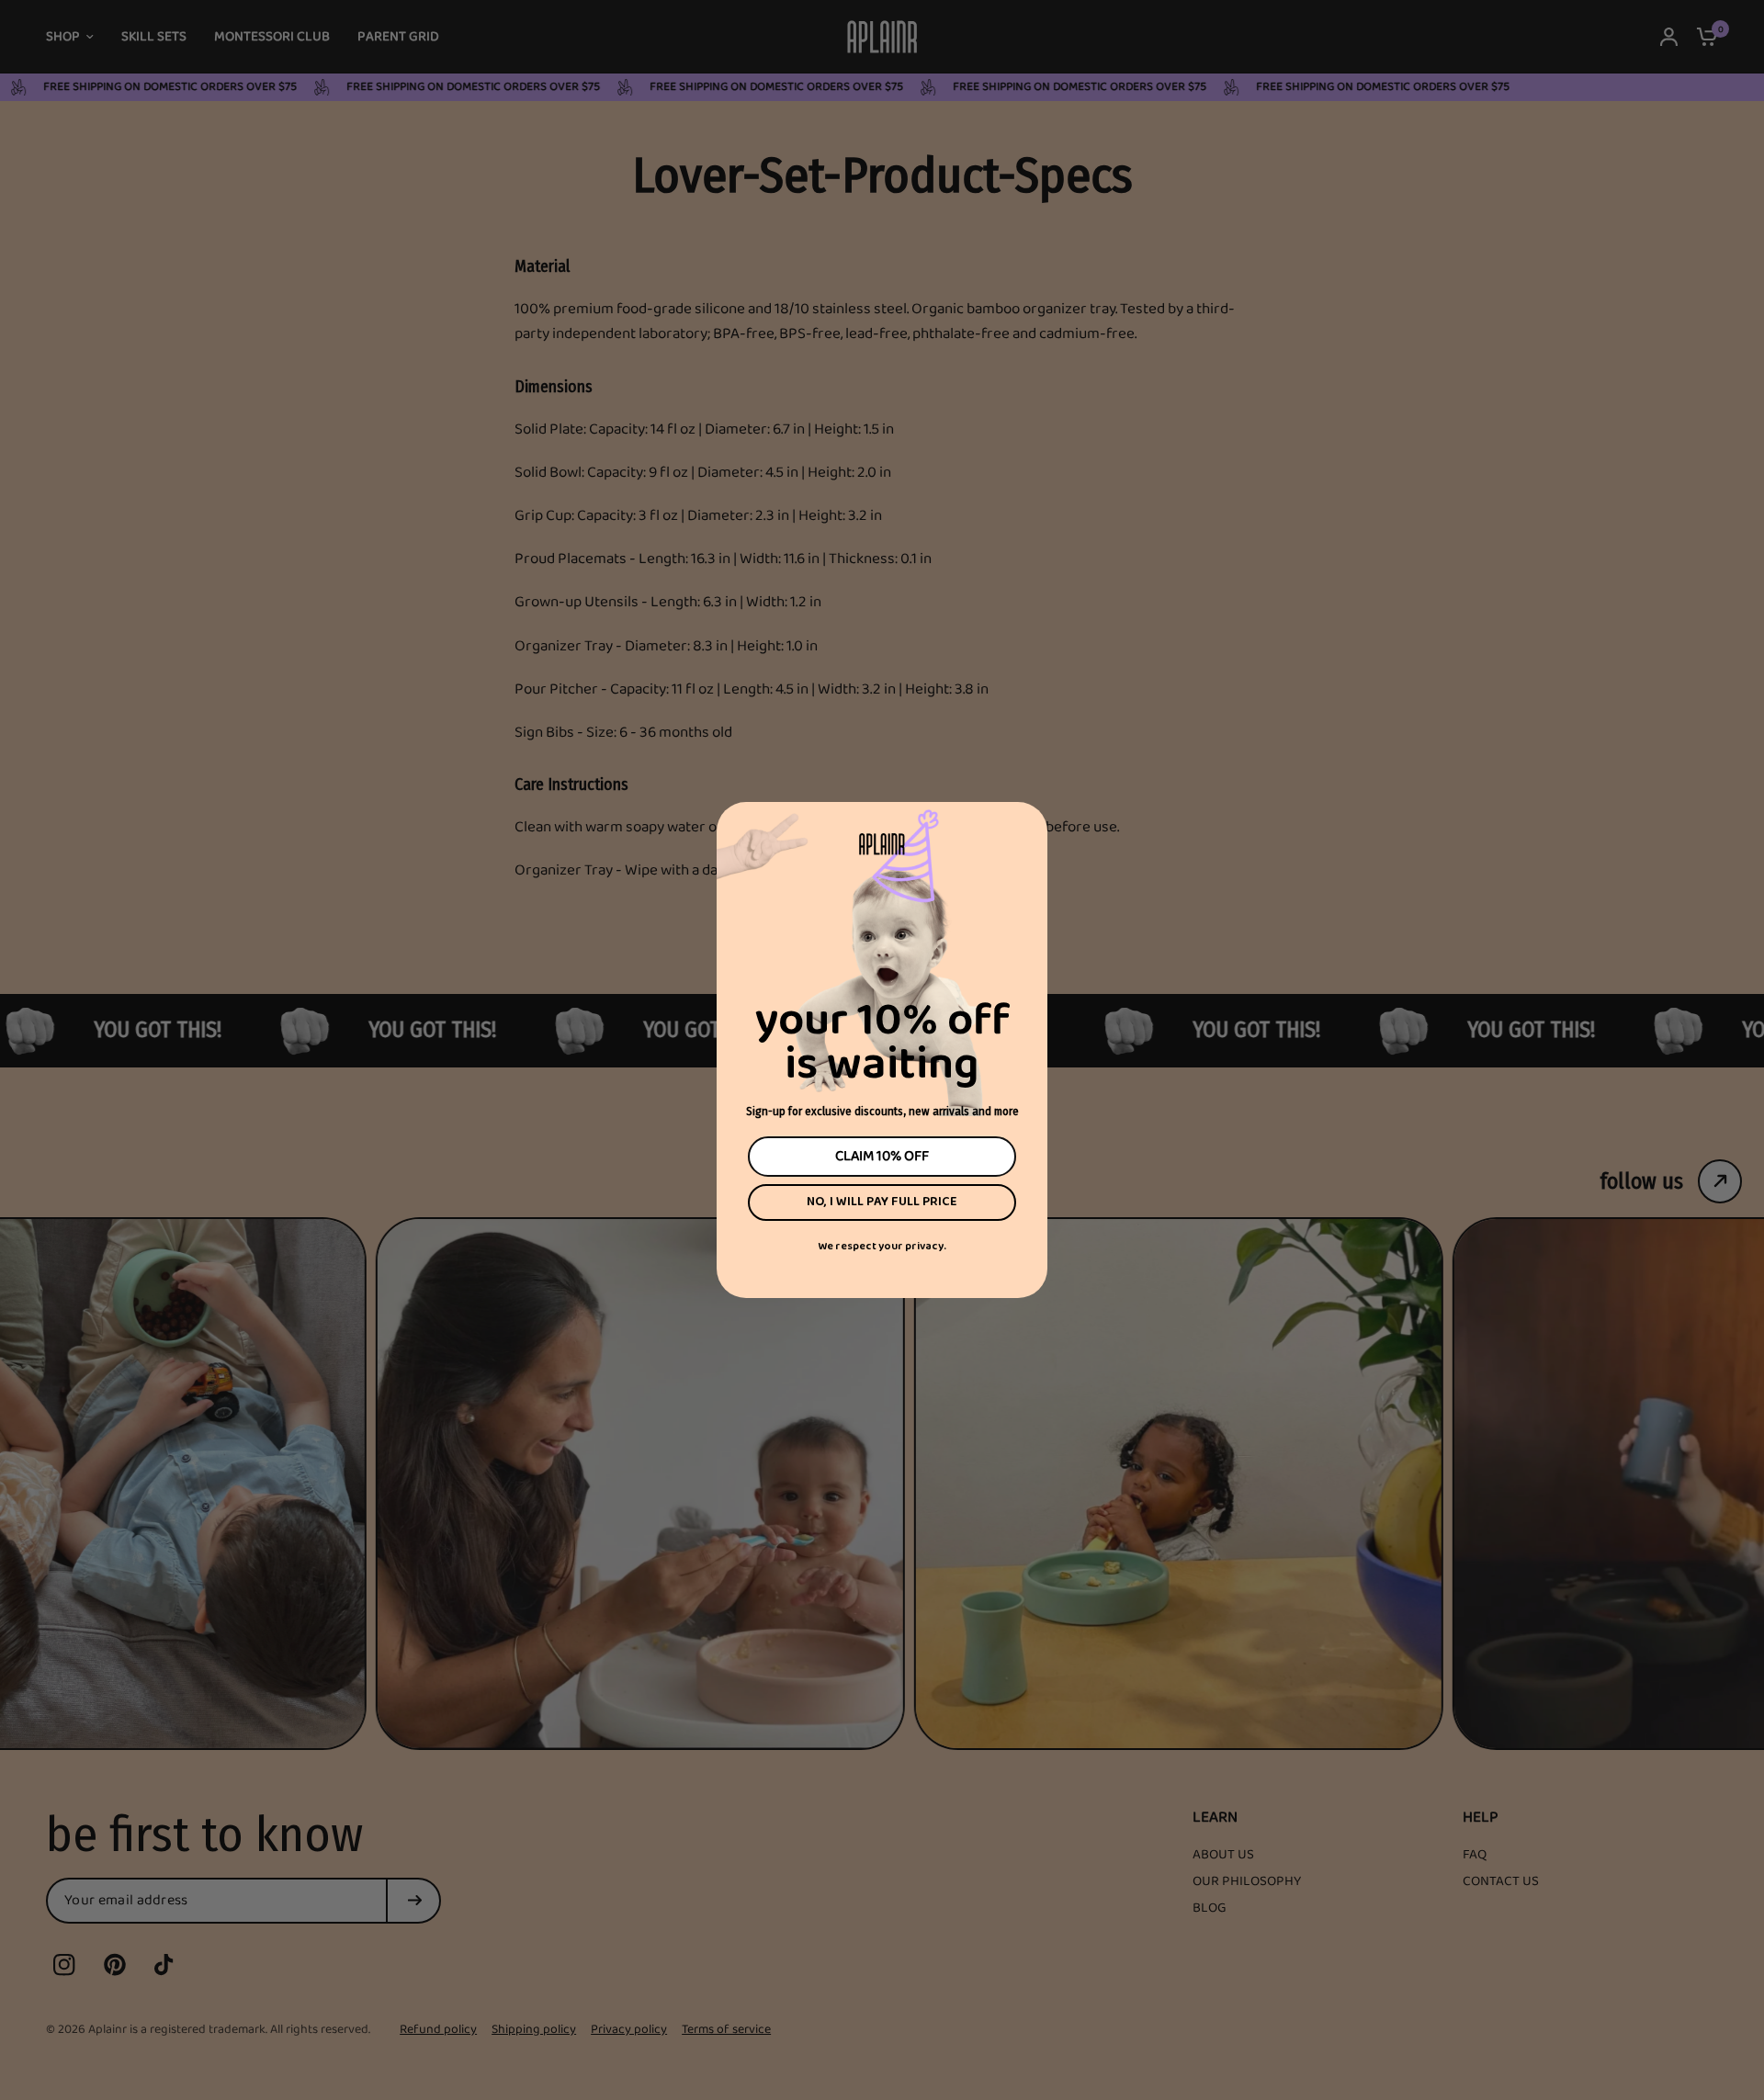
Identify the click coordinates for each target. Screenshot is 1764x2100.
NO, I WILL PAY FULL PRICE (882, 1202)
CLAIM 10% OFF (882, 1157)
